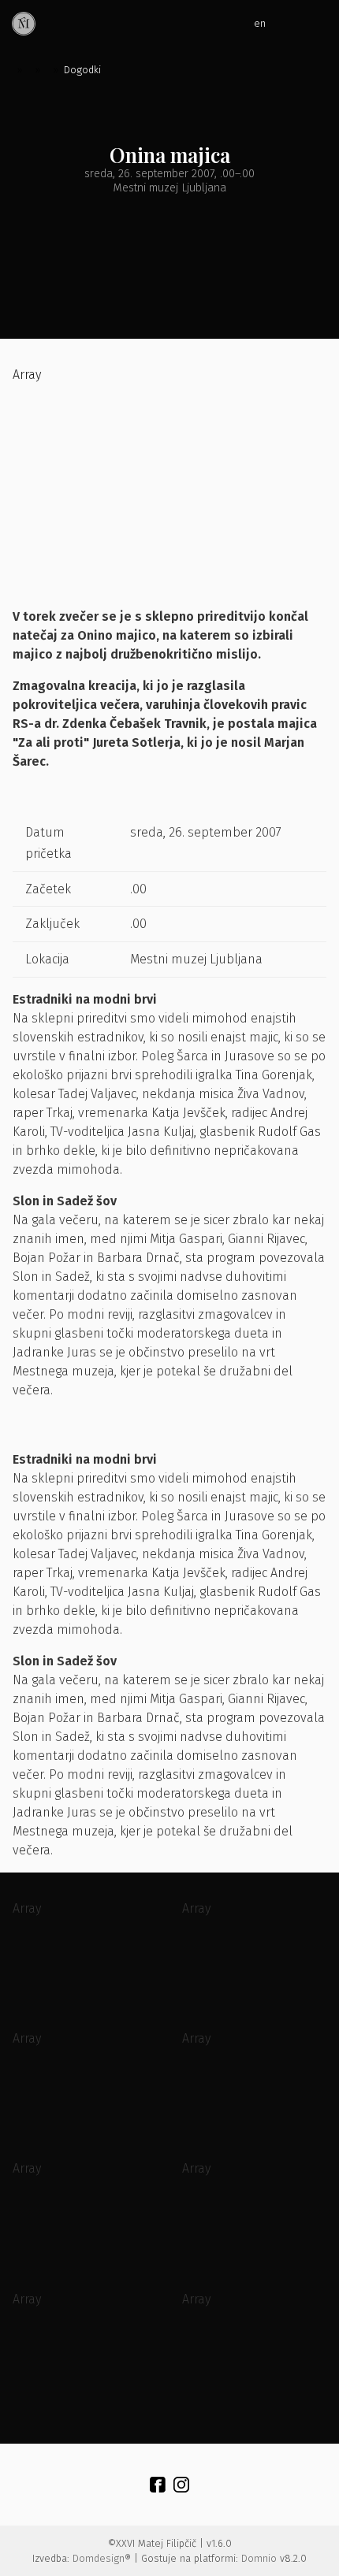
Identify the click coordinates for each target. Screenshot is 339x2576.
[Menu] (315, 24)
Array (27, 375)
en (260, 23)
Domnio (259, 2558)
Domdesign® (102, 2558)
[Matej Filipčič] (24, 24)
